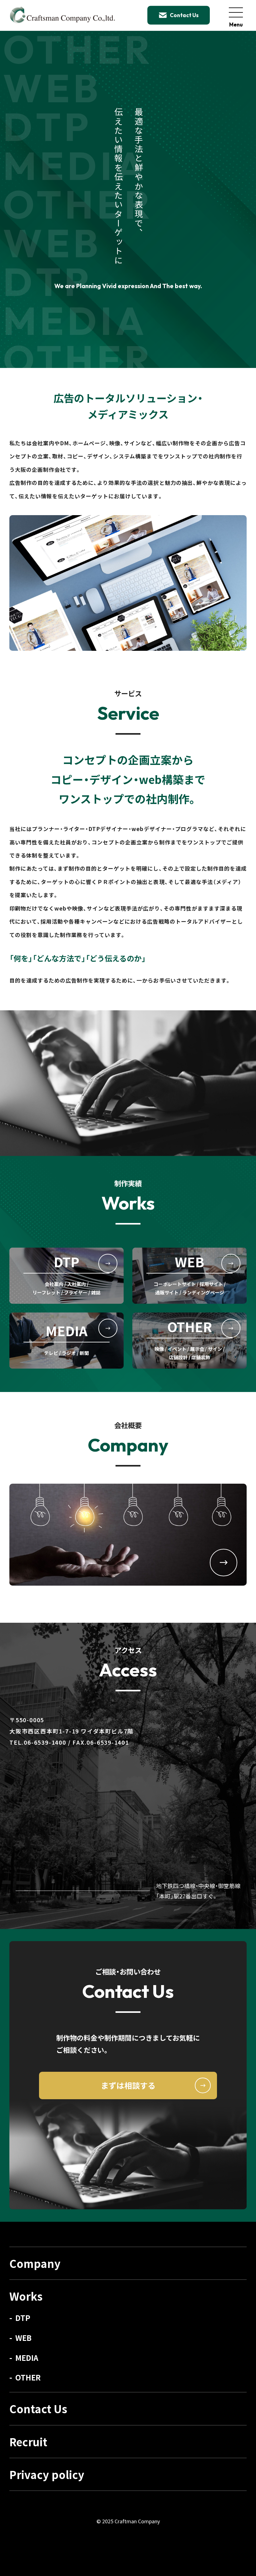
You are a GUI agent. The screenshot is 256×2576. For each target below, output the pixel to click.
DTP (23, 2318)
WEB (23, 2338)
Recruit (28, 2442)
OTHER (28, 2377)
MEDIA (27, 2358)
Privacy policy (47, 2474)
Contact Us (38, 2409)
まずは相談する (128, 2085)
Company (35, 2263)
